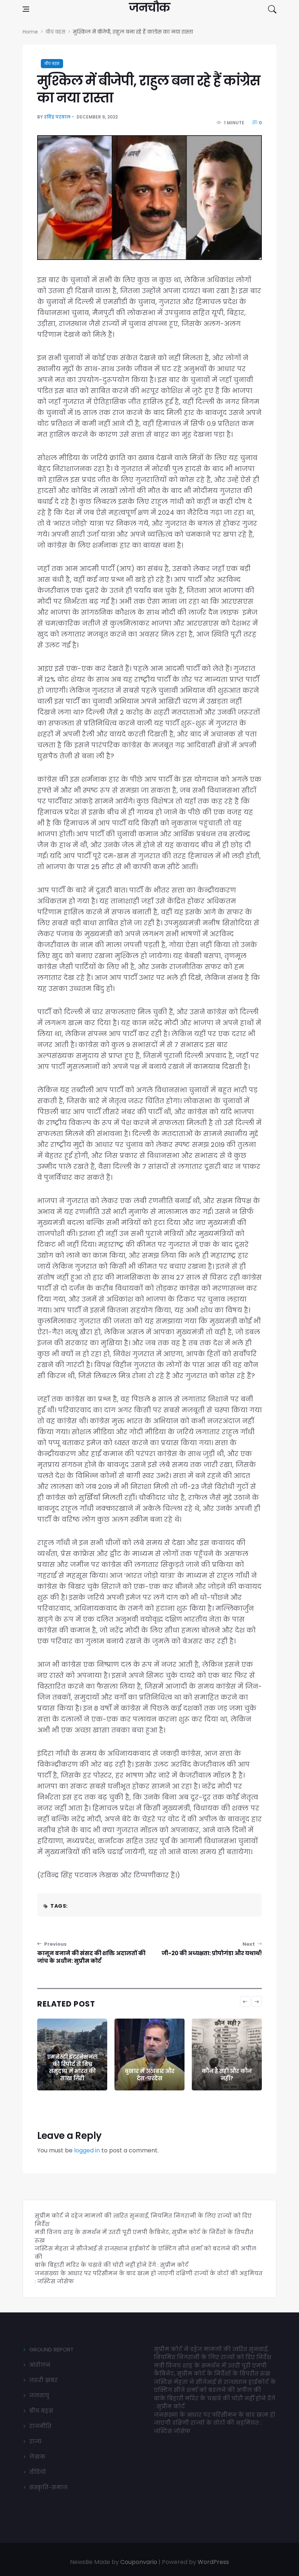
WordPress (213, 2562)
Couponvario (139, 2562)
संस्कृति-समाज (48, 2487)
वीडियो (38, 2472)
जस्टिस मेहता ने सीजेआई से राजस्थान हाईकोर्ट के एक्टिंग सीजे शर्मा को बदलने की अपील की (215, 2386)
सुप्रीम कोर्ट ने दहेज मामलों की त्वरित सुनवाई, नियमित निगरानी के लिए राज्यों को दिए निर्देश (213, 2353)
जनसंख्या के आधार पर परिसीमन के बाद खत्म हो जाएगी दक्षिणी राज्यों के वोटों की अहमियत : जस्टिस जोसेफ (215, 2423)
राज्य (35, 2441)
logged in (87, 2150)
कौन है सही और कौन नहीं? (149, 2075)
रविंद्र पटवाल (57, 117)
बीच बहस (52, 64)
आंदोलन (40, 2365)
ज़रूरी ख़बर (43, 2380)
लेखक (37, 2457)
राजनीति (40, 2426)
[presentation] (245, 2001)
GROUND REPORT (51, 2349)
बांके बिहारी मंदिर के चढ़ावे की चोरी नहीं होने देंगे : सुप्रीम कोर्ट (112, 2265)
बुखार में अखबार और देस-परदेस (72, 2075)
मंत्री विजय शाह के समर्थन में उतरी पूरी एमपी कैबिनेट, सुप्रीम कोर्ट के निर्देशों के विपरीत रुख (212, 2370)
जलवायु (39, 2395)
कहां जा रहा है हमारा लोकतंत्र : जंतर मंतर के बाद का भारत (227, 2071)
